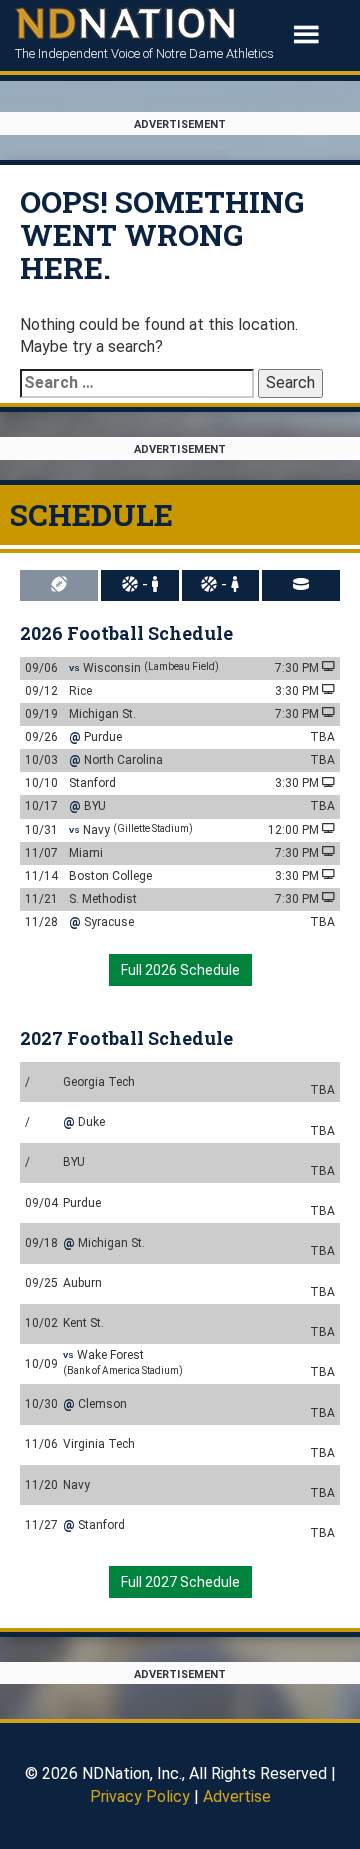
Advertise (237, 1796)
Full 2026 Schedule (180, 970)
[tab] (60, 585)
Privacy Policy (140, 1796)
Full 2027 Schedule (180, 1582)
